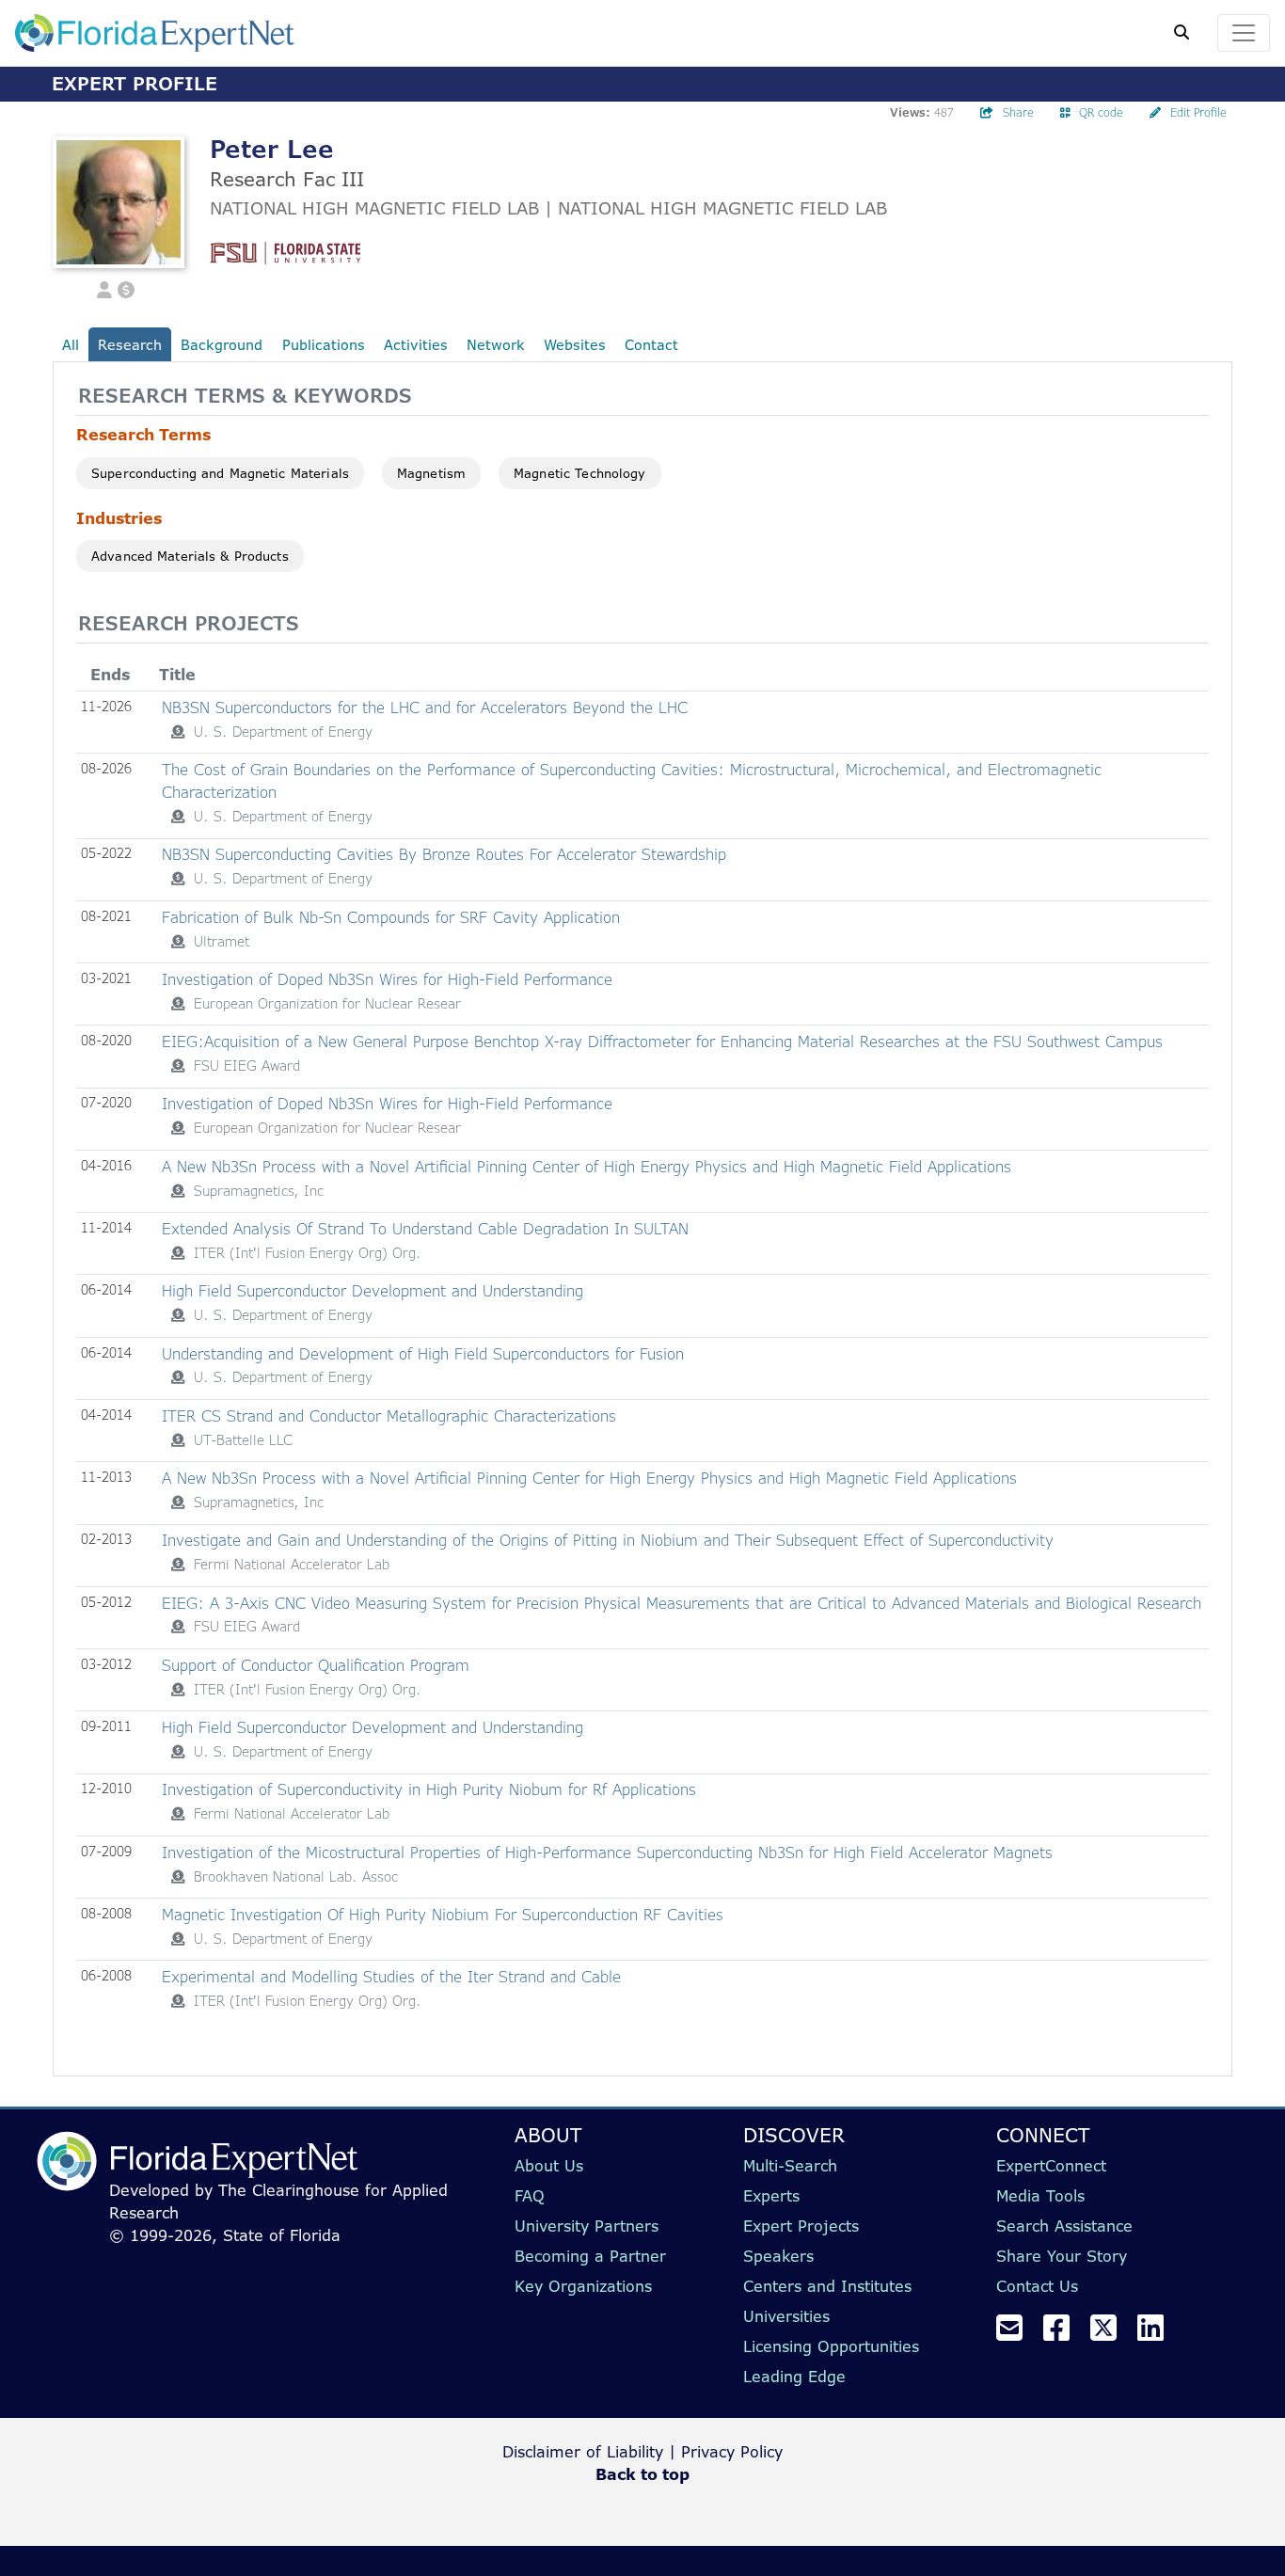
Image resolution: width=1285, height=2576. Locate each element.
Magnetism (431, 473)
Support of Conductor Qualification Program (316, 1665)
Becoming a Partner (590, 2256)
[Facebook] (1064, 2333)
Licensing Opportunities (831, 2346)
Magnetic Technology (579, 473)
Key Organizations (583, 2286)
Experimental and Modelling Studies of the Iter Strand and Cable (391, 1977)
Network (496, 345)
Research (130, 345)
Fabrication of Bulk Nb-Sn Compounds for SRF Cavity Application (391, 917)
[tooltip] (178, 732)
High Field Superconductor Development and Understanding (373, 1291)
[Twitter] (1111, 2333)
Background (222, 345)
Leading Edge (794, 2377)
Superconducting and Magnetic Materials (220, 473)
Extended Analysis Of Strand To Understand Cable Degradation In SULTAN (425, 1229)
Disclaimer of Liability (583, 2452)
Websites (575, 345)
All (71, 345)
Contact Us (1037, 2286)
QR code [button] (1101, 112)
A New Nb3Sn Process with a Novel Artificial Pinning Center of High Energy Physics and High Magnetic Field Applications (587, 1167)
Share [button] (1018, 112)
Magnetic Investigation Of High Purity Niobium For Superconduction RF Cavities (443, 1915)
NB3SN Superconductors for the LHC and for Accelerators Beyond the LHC (425, 708)
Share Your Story (1062, 2256)
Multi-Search (790, 2166)
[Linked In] (1158, 2333)
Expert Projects (801, 2226)
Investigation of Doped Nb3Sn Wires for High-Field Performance (387, 979)
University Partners (587, 2226)
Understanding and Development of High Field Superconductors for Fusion (423, 1354)
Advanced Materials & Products (190, 556)
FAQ (530, 2196)
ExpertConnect (1051, 2166)
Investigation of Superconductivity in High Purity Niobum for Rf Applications (429, 1789)
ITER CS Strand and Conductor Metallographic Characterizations (389, 1416)
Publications (324, 345)
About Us (549, 2166)
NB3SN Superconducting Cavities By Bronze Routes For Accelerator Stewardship (444, 854)
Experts (771, 2196)
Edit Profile (1198, 112)
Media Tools (1040, 2196)
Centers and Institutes (827, 2286)
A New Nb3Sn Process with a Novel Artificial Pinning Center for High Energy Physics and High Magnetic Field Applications (589, 1478)
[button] (104, 288)
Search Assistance (1064, 2226)
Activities (416, 345)
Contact (651, 345)
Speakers (778, 2256)
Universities (786, 2316)
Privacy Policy (732, 2452)
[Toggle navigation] (1244, 33)
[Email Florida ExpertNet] (1017, 2333)
